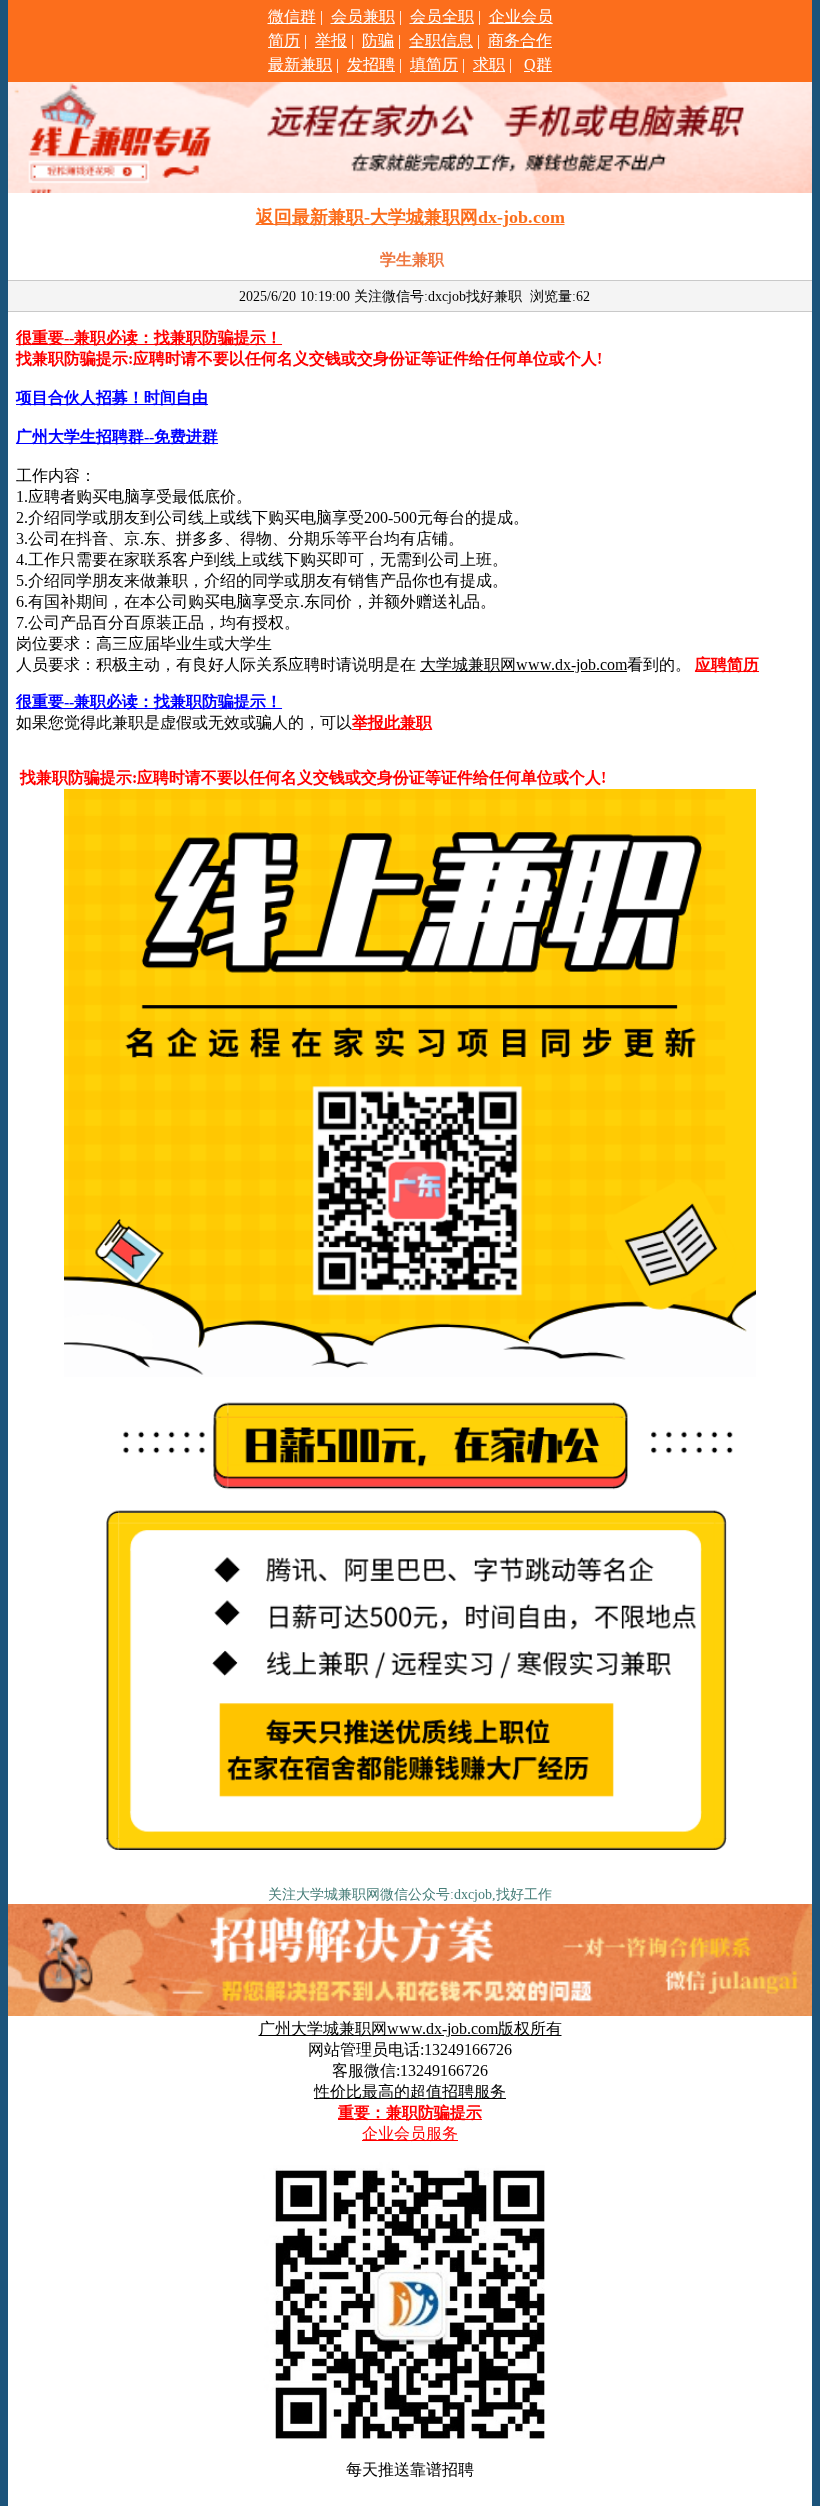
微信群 (292, 16)
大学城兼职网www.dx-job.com (523, 664)
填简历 (434, 64)
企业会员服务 (410, 2133)
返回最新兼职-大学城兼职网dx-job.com (410, 217)
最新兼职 (300, 64)
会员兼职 (363, 16)
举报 (331, 40)
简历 (284, 40)
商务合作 (520, 40)
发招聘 (371, 64)
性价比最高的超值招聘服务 (410, 2091)
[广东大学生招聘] (409, 1872)
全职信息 (441, 40)
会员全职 (442, 16)
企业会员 (521, 16)
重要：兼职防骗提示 (410, 2112)
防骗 (378, 40)
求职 (489, 64)
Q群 (538, 64)
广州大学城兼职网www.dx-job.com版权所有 (410, 2028)
